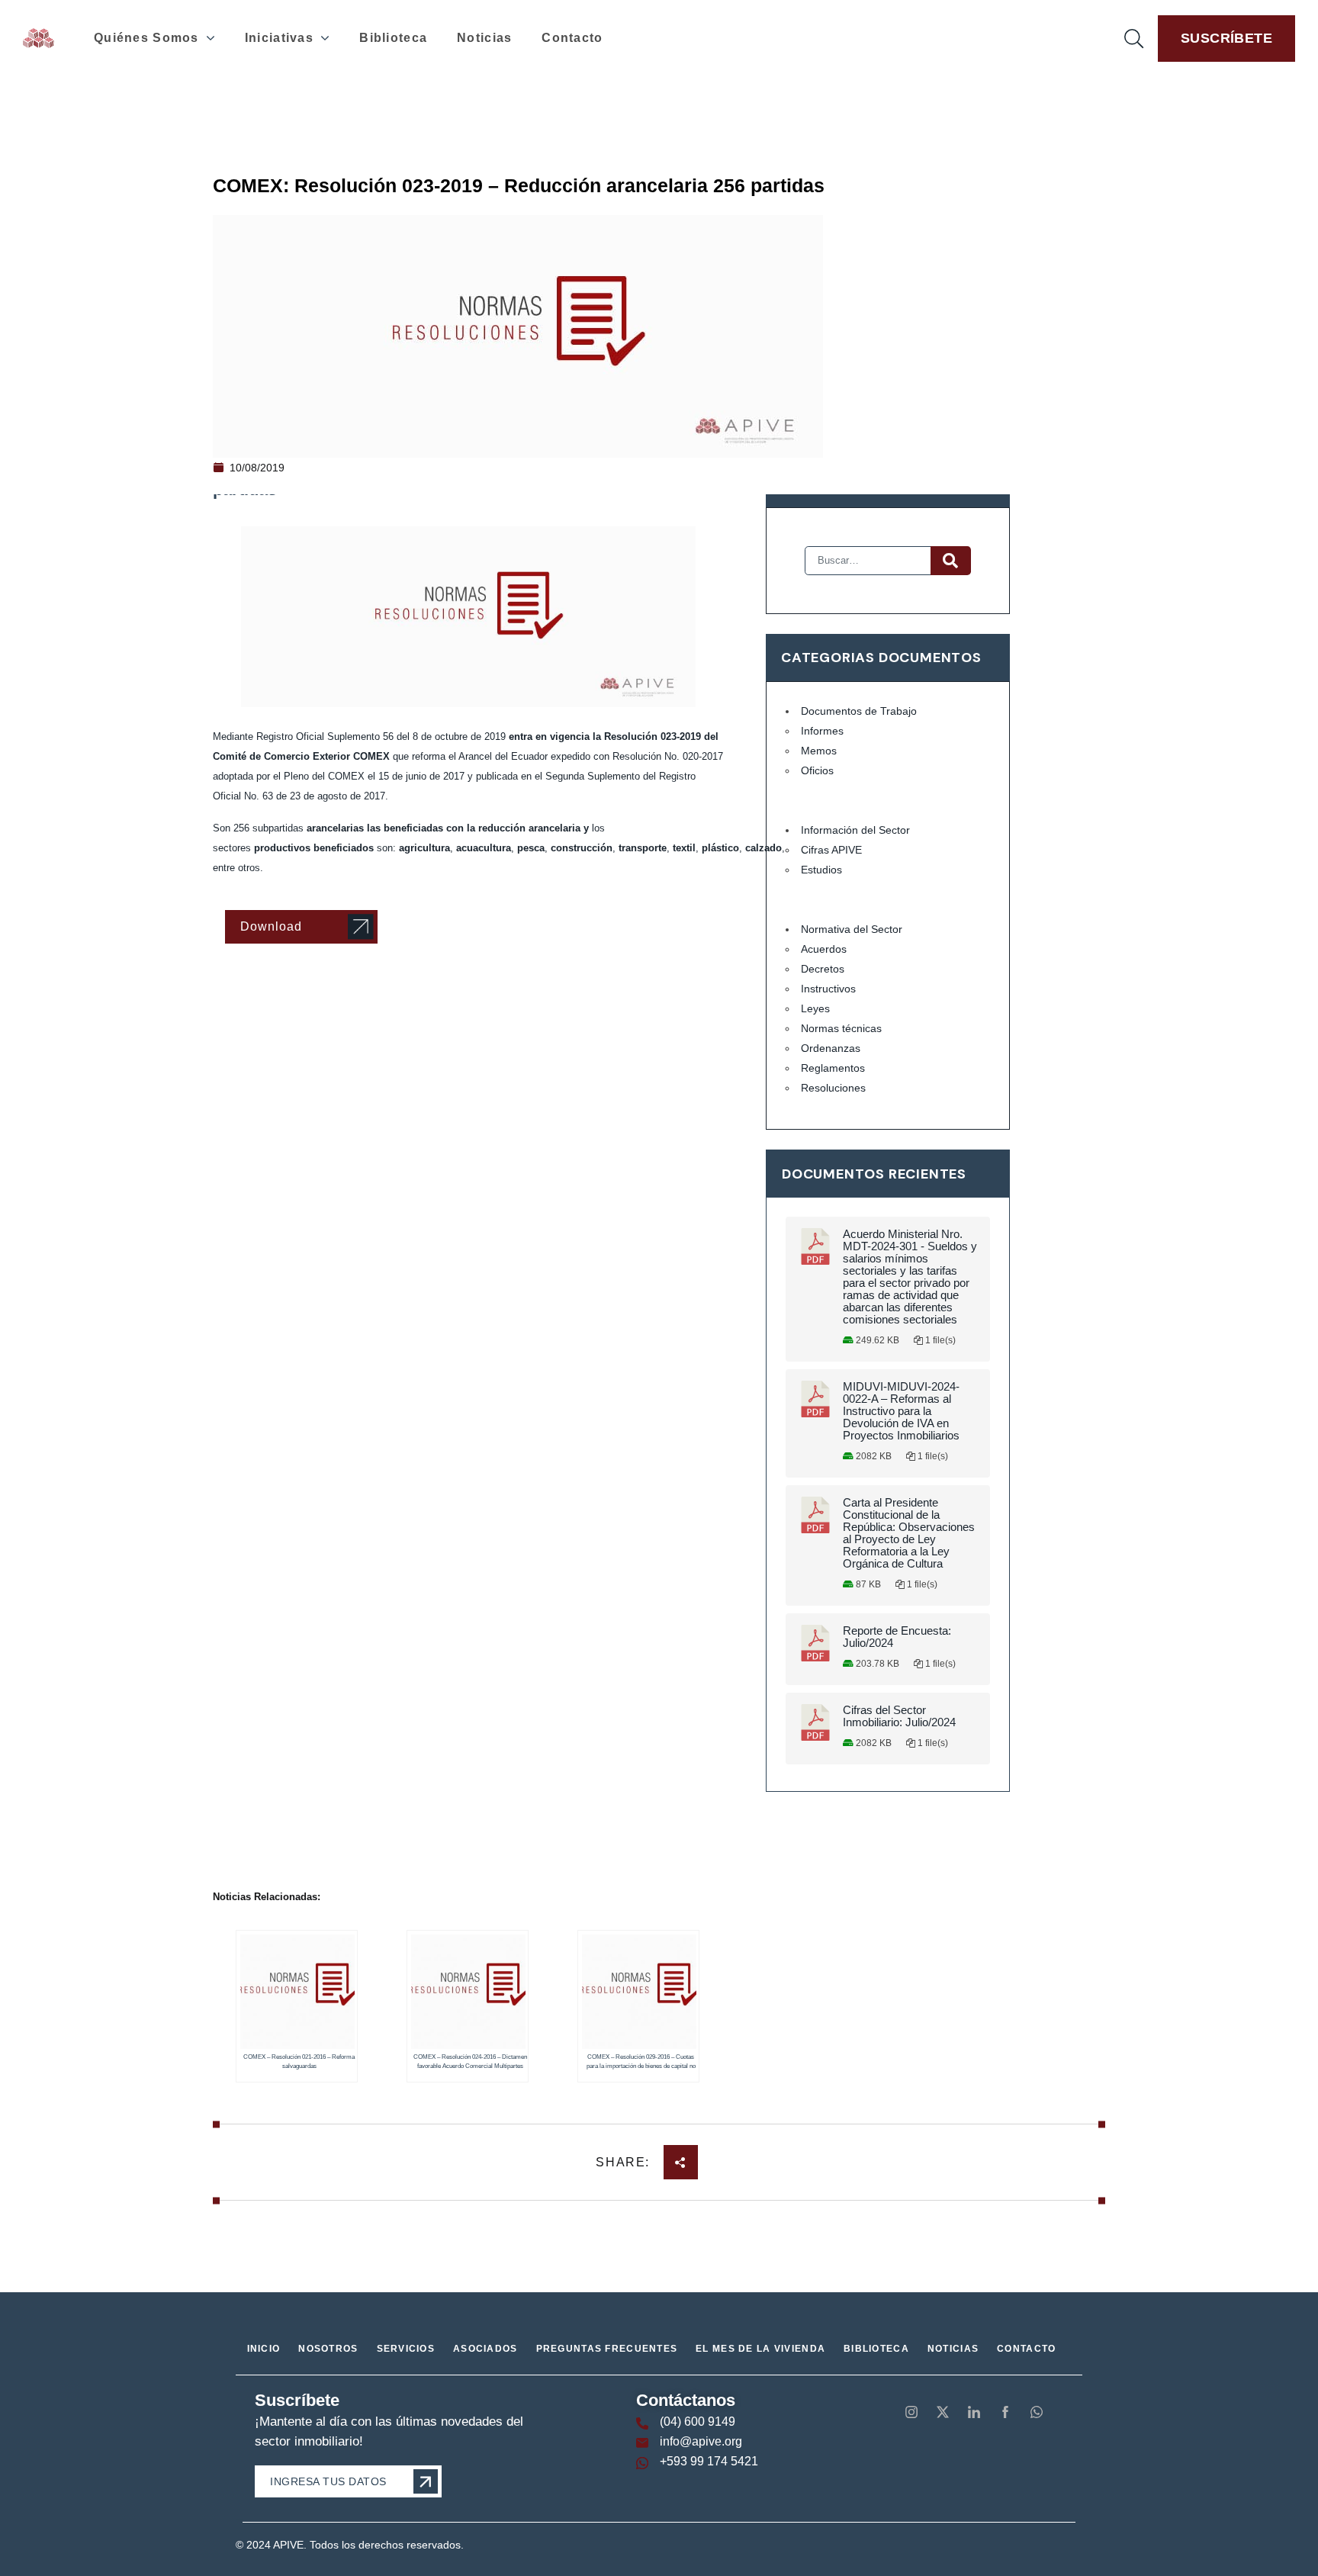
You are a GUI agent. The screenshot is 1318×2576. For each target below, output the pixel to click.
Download (271, 926)
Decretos (823, 969)
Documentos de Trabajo (859, 711)
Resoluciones (833, 1088)
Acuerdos (824, 949)
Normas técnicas (841, 1028)
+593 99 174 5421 (709, 2461)
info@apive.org (701, 2441)
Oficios (817, 770)
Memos (819, 751)
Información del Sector (855, 830)
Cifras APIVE (831, 850)
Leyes (815, 1008)
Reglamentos (833, 1068)
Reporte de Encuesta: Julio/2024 (897, 1637)
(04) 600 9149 (698, 2422)
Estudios (821, 870)
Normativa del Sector (852, 929)
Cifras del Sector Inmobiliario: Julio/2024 (899, 1716)
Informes (822, 731)
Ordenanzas (831, 1048)
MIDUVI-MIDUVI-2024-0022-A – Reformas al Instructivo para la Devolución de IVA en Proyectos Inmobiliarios (901, 1411)
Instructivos (828, 989)
